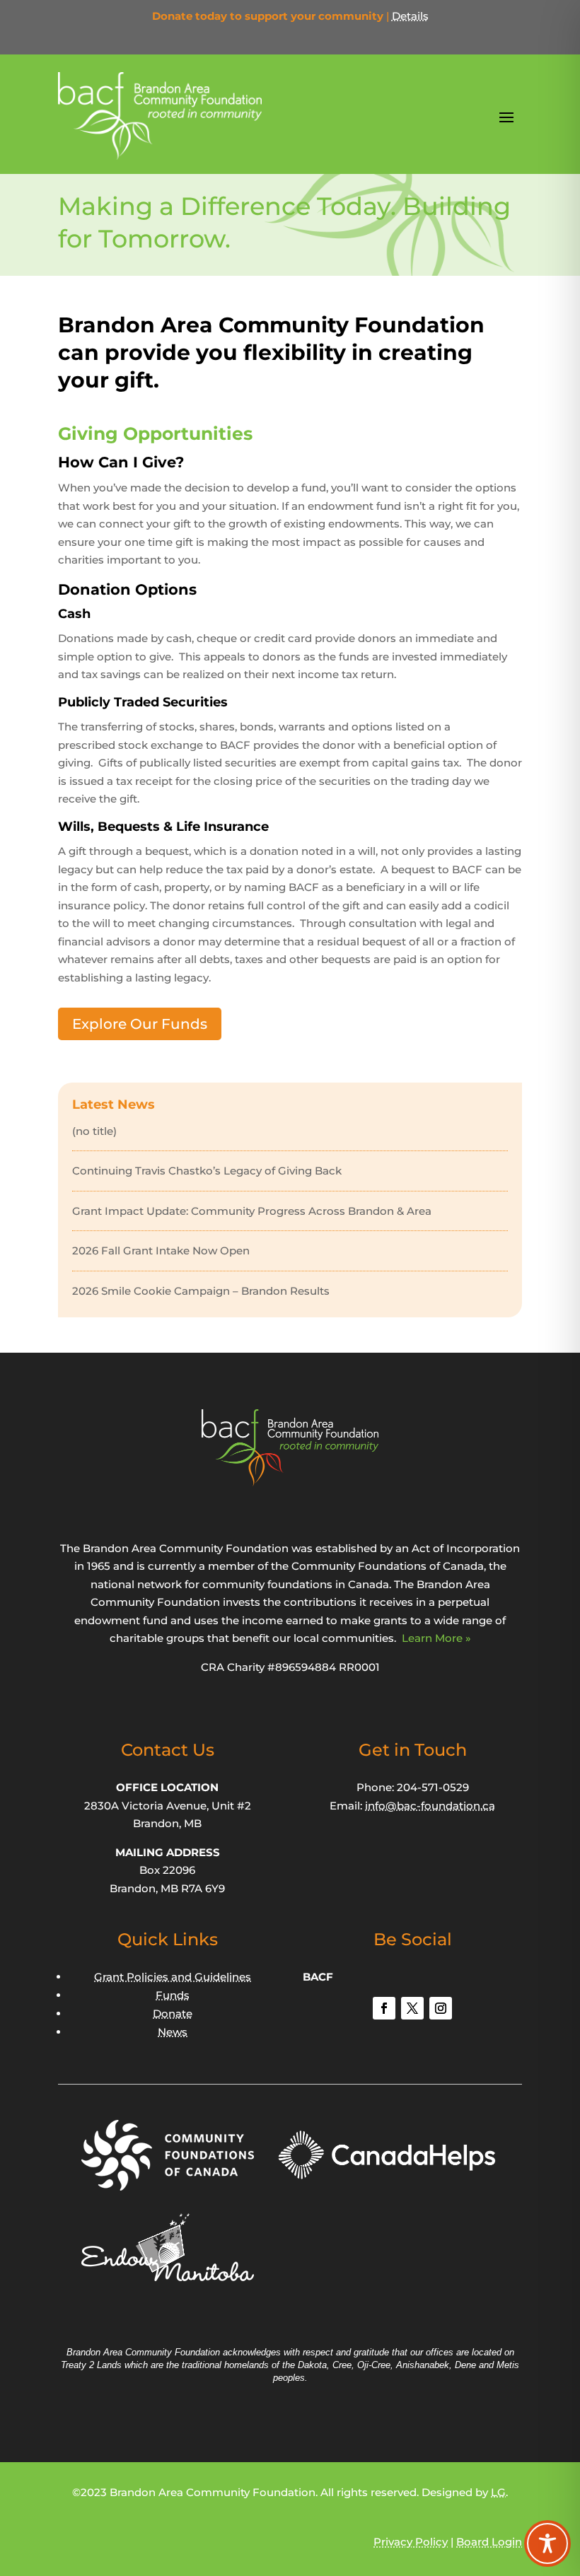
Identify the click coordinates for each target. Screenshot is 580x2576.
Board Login (489, 2542)
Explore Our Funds (140, 1024)
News (173, 2032)
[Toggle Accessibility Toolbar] (547, 2543)
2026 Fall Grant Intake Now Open (161, 1251)
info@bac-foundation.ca (430, 1806)
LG (498, 2492)
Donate (173, 2013)
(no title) (94, 1131)
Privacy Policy (411, 2542)
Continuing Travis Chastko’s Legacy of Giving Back (207, 1171)
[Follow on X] (412, 2008)
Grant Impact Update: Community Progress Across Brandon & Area (252, 1211)
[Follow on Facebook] (384, 2008)
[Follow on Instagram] (441, 2008)
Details (410, 16)
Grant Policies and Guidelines (173, 1977)
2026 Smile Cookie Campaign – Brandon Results (201, 1291)
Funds (173, 1995)
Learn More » (436, 1638)
